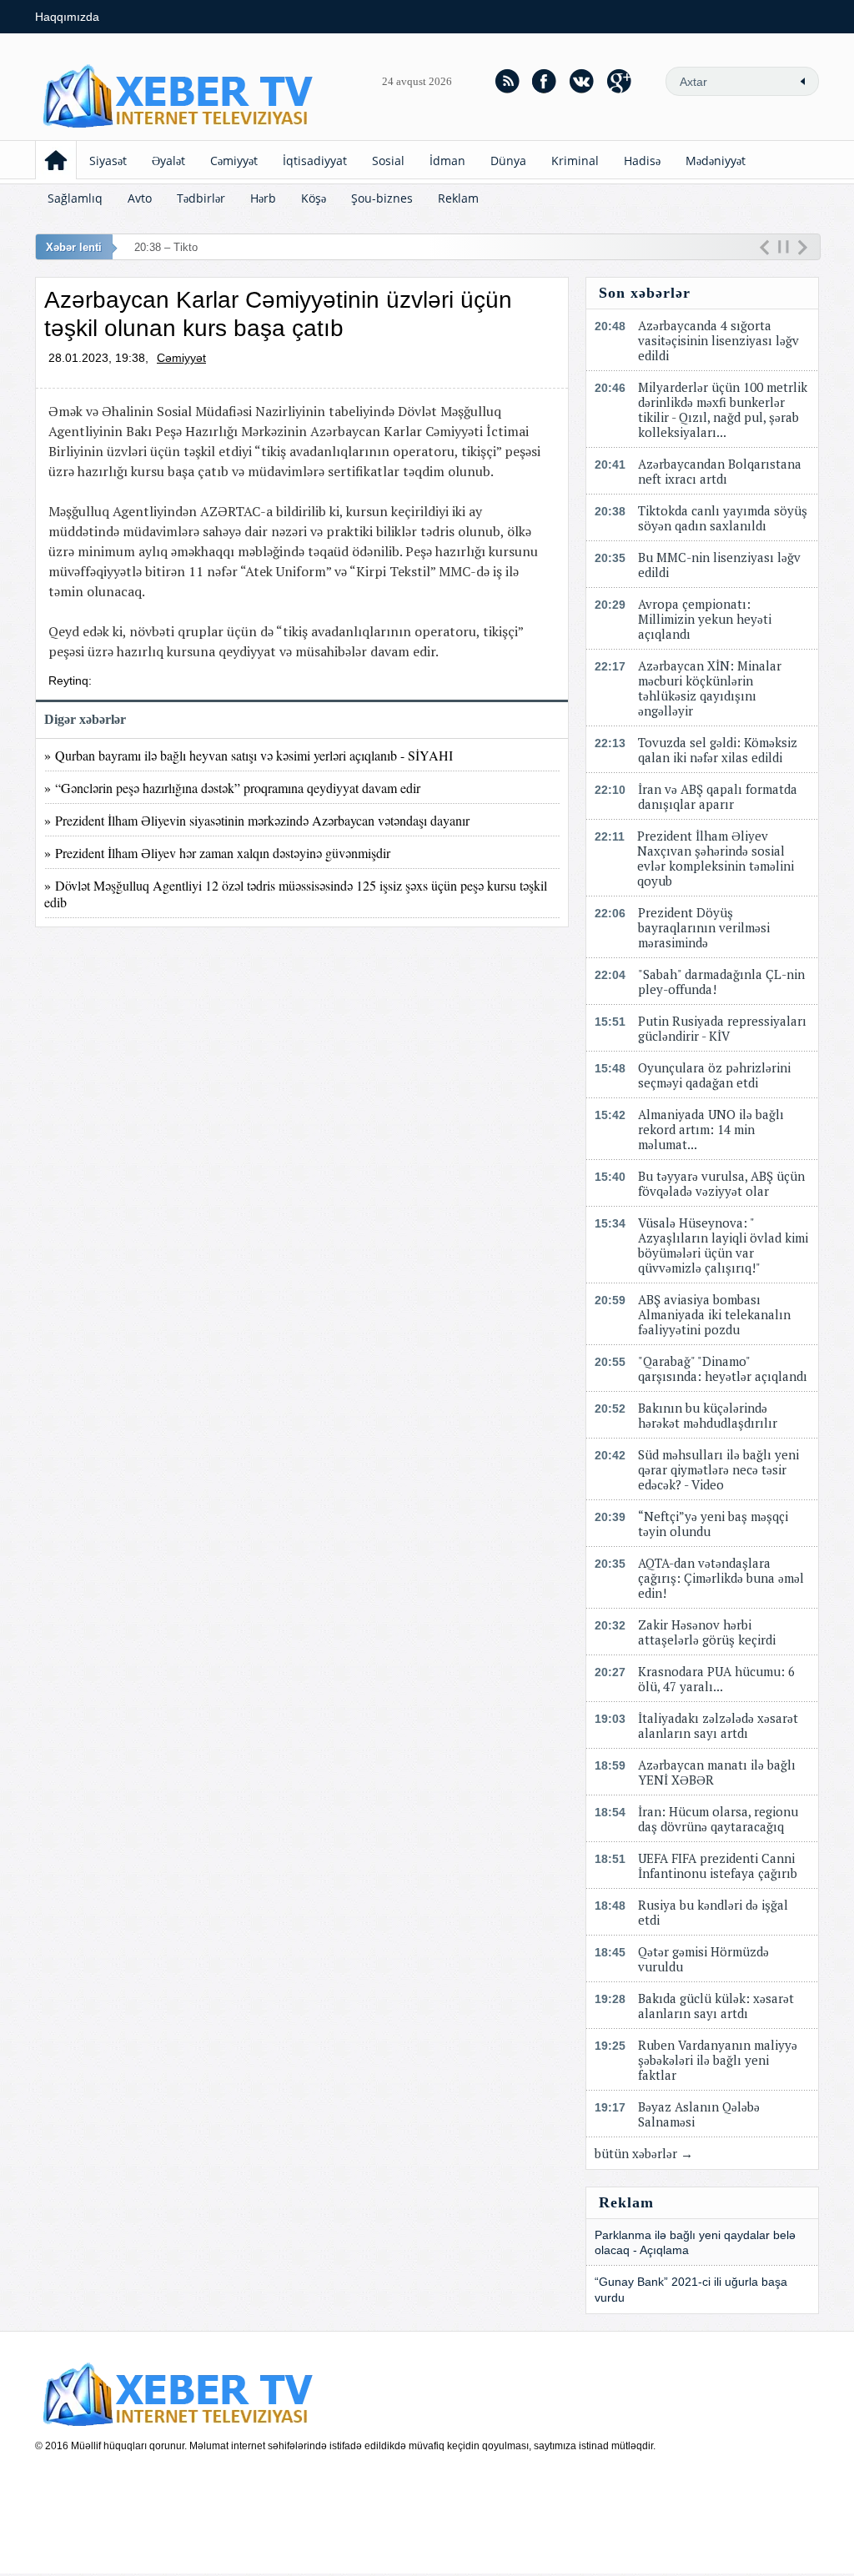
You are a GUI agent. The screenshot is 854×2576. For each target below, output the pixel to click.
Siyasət (108, 161)
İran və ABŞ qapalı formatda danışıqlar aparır (718, 796)
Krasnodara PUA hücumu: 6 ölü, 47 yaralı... (716, 1679)
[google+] (620, 81)
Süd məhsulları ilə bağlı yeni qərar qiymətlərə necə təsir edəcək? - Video (718, 1469)
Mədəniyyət (716, 161)
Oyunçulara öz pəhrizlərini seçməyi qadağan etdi (714, 1075)
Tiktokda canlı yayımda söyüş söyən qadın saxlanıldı (723, 518)
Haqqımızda (67, 17)
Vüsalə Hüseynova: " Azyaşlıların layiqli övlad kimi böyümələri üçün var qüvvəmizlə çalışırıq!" (723, 1245)
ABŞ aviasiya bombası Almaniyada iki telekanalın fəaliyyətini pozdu (714, 1314)
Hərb (263, 198)
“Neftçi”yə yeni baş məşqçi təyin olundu (713, 1524)
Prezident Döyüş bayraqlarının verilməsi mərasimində (704, 927)
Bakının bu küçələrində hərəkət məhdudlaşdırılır (708, 1415)
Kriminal (575, 161)
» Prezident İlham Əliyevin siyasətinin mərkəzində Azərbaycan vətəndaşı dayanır (257, 820)
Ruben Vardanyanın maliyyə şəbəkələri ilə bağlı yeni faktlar (718, 2060)
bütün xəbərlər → (644, 2153)
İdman (447, 161)
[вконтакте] (582, 81)
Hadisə (642, 161)
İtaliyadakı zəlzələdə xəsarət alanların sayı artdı (718, 1725)
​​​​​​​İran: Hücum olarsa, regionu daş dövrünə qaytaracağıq (718, 1819)
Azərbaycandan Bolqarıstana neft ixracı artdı (720, 471)
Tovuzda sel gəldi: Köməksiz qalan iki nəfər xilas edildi (718, 750)
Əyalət (168, 161)
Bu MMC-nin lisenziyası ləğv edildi (719, 565)
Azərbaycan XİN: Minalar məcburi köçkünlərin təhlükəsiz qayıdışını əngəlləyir (710, 688)
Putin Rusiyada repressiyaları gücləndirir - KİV (722, 1028)
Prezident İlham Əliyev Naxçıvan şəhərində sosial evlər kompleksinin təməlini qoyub (716, 858)
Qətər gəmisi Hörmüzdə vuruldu (703, 1959)
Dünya (508, 161)
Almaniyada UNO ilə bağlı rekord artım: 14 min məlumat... (711, 1129)
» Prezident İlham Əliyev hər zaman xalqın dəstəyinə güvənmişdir (217, 853)
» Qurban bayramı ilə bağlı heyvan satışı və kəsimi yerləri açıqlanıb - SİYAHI (249, 755)
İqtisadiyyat (315, 161)
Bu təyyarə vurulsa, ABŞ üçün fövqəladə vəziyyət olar (721, 1183)
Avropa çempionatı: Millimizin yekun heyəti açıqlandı (705, 619)
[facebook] (545, 81)
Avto (140, 198)
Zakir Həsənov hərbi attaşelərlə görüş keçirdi (707, 1632)
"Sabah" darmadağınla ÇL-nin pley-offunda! (721, 982)
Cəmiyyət (234, 161)
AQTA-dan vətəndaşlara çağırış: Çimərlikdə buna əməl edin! (721, 1578)
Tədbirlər (201, 198)
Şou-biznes (382, 198)
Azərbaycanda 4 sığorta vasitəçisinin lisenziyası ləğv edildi (718, 340)
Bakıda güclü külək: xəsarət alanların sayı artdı (716, 2006)
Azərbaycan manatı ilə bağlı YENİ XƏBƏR (717, 1772)
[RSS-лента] (507, 81)
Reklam (458, 198)
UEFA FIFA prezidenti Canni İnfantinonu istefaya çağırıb (718, 1865)
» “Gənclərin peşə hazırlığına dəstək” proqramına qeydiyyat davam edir (232, 788)
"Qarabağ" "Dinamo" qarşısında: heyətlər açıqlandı (723, 1368)
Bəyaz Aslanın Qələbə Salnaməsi (699, 2114)
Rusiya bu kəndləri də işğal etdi (713, 1912)
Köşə (314, 198)
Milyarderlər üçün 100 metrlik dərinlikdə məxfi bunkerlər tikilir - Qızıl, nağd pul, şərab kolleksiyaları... (723, 409)
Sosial (388, 161)
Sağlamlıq (75, 198)
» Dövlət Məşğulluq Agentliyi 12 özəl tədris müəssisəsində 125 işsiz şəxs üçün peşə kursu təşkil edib (296, 893)
